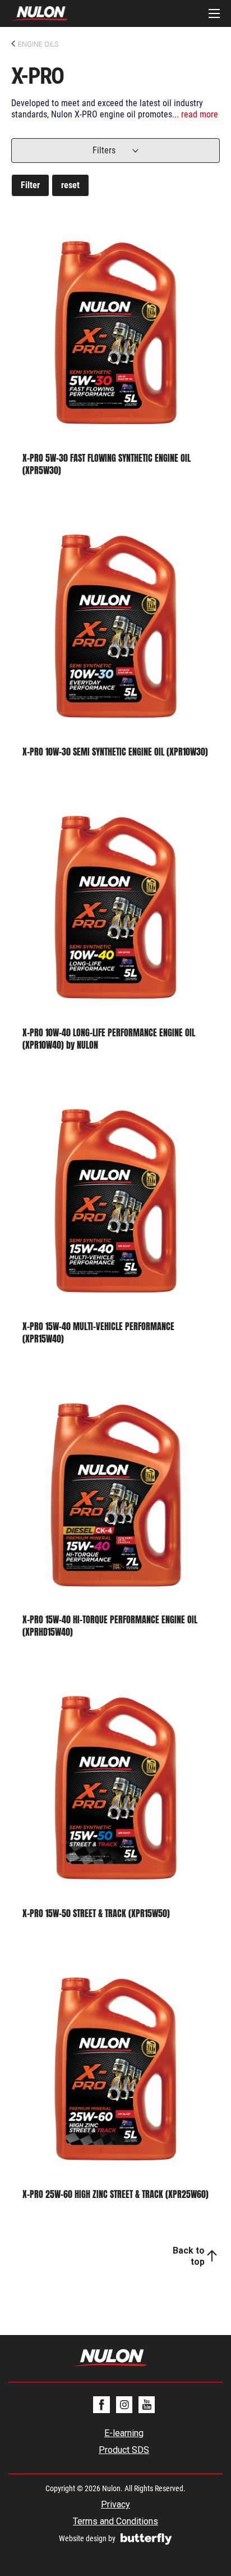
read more (200, 115)
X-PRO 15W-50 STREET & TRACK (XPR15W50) (96, 1913)
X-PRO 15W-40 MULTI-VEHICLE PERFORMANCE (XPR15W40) (98, 1332)
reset (70, 185)
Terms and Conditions (115, 2521)
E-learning (124, 2433)
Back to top (189, 2256)
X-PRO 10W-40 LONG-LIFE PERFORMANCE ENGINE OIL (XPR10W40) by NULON (109, 1039)
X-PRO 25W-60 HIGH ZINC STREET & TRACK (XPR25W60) (115, 2194)
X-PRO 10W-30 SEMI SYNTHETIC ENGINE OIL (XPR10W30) (115, 752)
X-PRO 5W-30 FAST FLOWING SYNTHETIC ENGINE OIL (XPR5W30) (107, 464)
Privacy (115, 2504)
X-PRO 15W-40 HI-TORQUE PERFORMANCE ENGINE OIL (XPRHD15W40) (110, 1626)
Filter (30, 185)
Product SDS (124, 2450)
